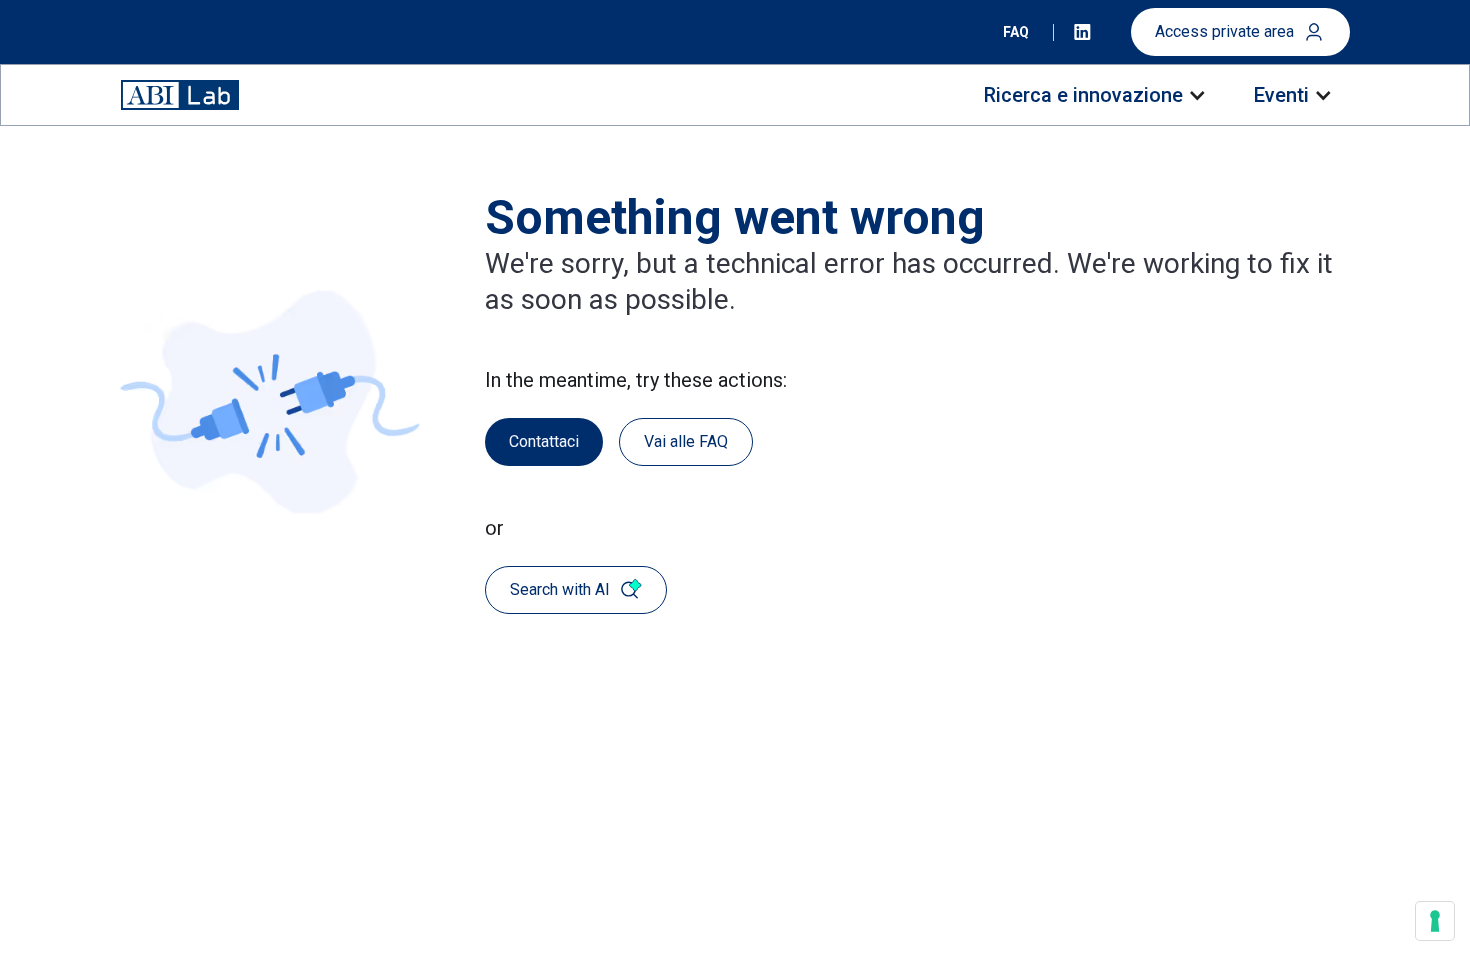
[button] (1093, 95)
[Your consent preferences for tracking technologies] (1435, 921)
